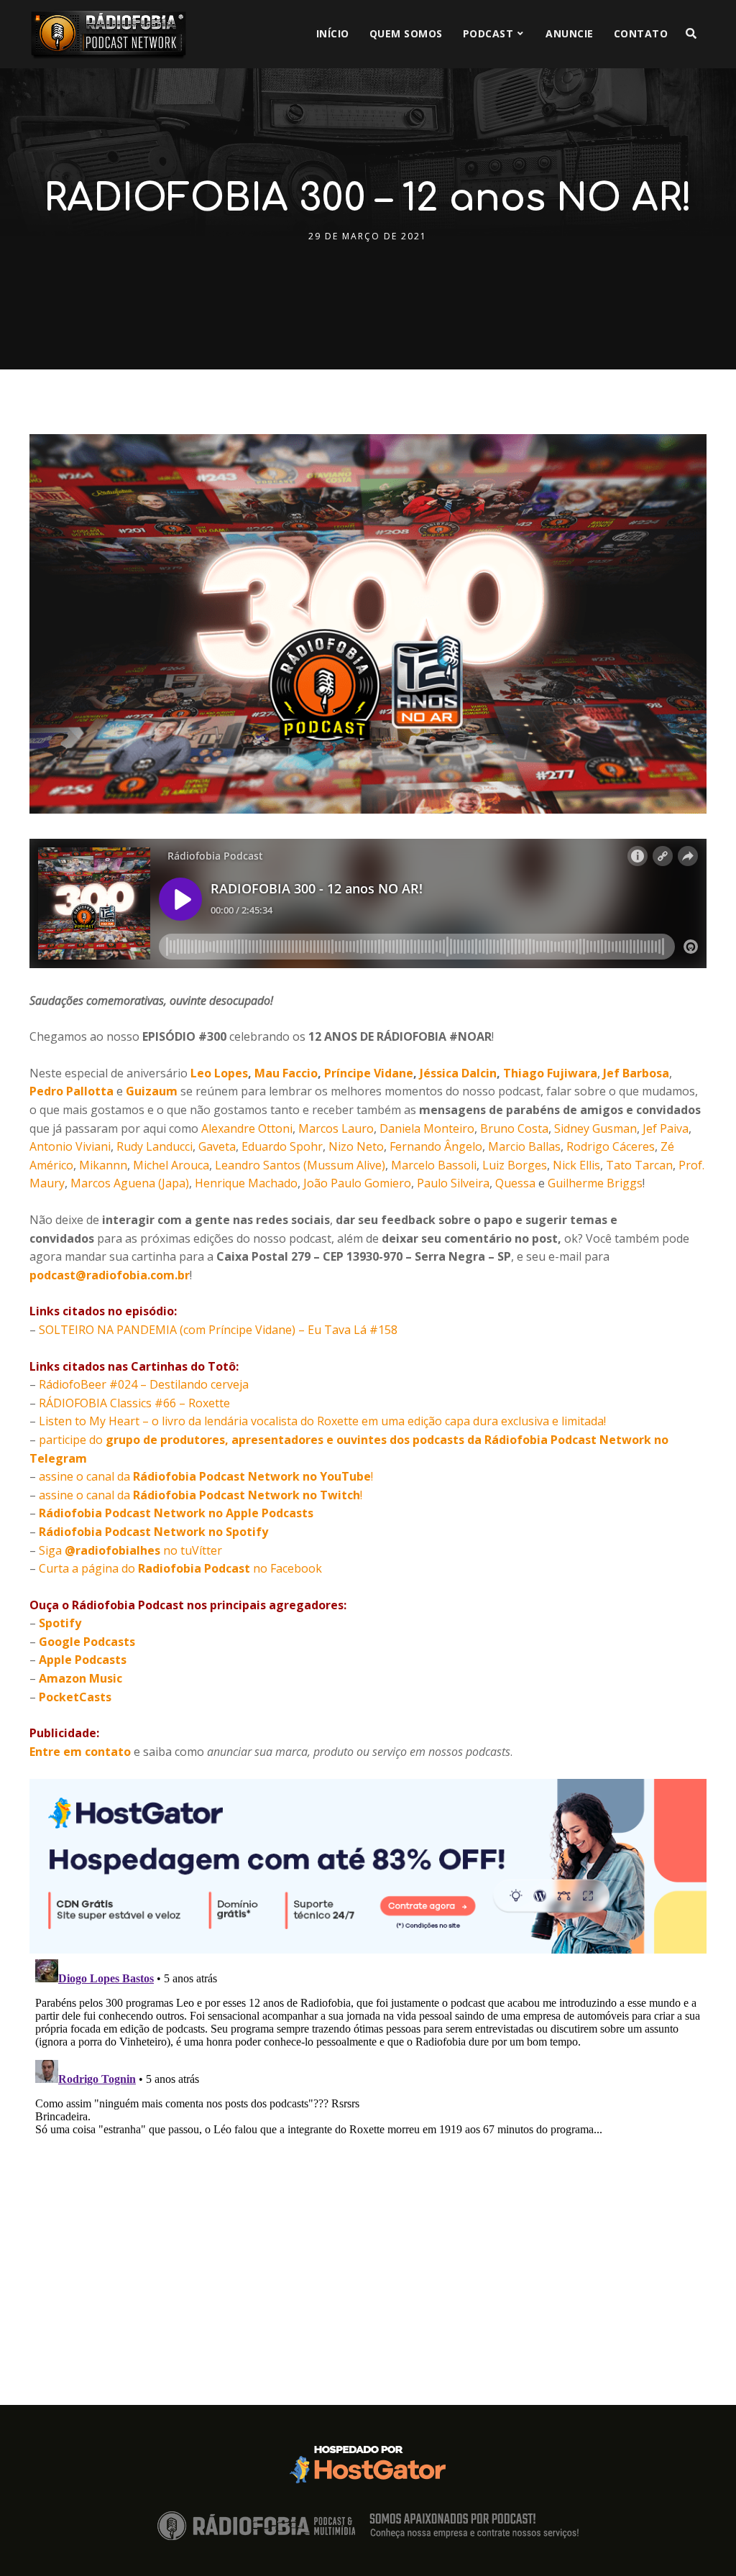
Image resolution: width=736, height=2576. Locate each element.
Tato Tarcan (639, 1165)
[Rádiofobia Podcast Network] (109, 34)
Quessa (515, 1183)
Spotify (60, 1623)
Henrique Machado (246, 1183)
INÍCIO (333, 33)
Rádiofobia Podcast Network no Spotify (153, 1532)
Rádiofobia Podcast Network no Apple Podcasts (176, 1513)
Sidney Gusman (595, 1128)
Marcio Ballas (524, 1146)
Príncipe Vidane (369, 1073)
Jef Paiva (666, 1128)
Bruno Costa (514, 1128)
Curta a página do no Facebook (180, 1568)
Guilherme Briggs (595, 1183)
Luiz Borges (515, 1165)
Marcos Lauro (336, 1128)
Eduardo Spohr (282, 1146)
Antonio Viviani (70, 1146)
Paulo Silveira (453, 1183)
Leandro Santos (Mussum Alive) (300, 1165)
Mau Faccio (286, 1073)
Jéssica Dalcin (458, 1073)
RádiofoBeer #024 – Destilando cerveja (144, 1384)
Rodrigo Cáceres (611, 1146)
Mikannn (103, 1165)
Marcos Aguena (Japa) (130, 1183)
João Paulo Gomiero (357, 1183)
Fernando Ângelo (436, 1146)
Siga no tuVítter (130, 1550)
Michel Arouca (171, 1165)
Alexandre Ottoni (247, 1128)
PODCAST (488, 33)
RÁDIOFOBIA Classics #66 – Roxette (134, 1403)
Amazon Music (80, 1678)
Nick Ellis (576, 1165)
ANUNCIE (570, 33)
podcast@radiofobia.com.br (110, 1275)
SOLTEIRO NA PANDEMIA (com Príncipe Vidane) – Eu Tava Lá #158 (218, 1330)
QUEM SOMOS (406, 33)
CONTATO (641, 33)
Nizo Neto (356, 1146)
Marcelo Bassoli (434, 1165)
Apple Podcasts (83, 1660)
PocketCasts (75, 1697)
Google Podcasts (87, 1642)
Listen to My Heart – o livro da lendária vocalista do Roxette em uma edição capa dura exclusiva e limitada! (322, 1421)
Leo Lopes (219, 1073)
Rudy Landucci (155, 1146)
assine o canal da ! (206, 1476)
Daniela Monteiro (427, 1128)
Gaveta (217, 1146)
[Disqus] (368, 2133)
